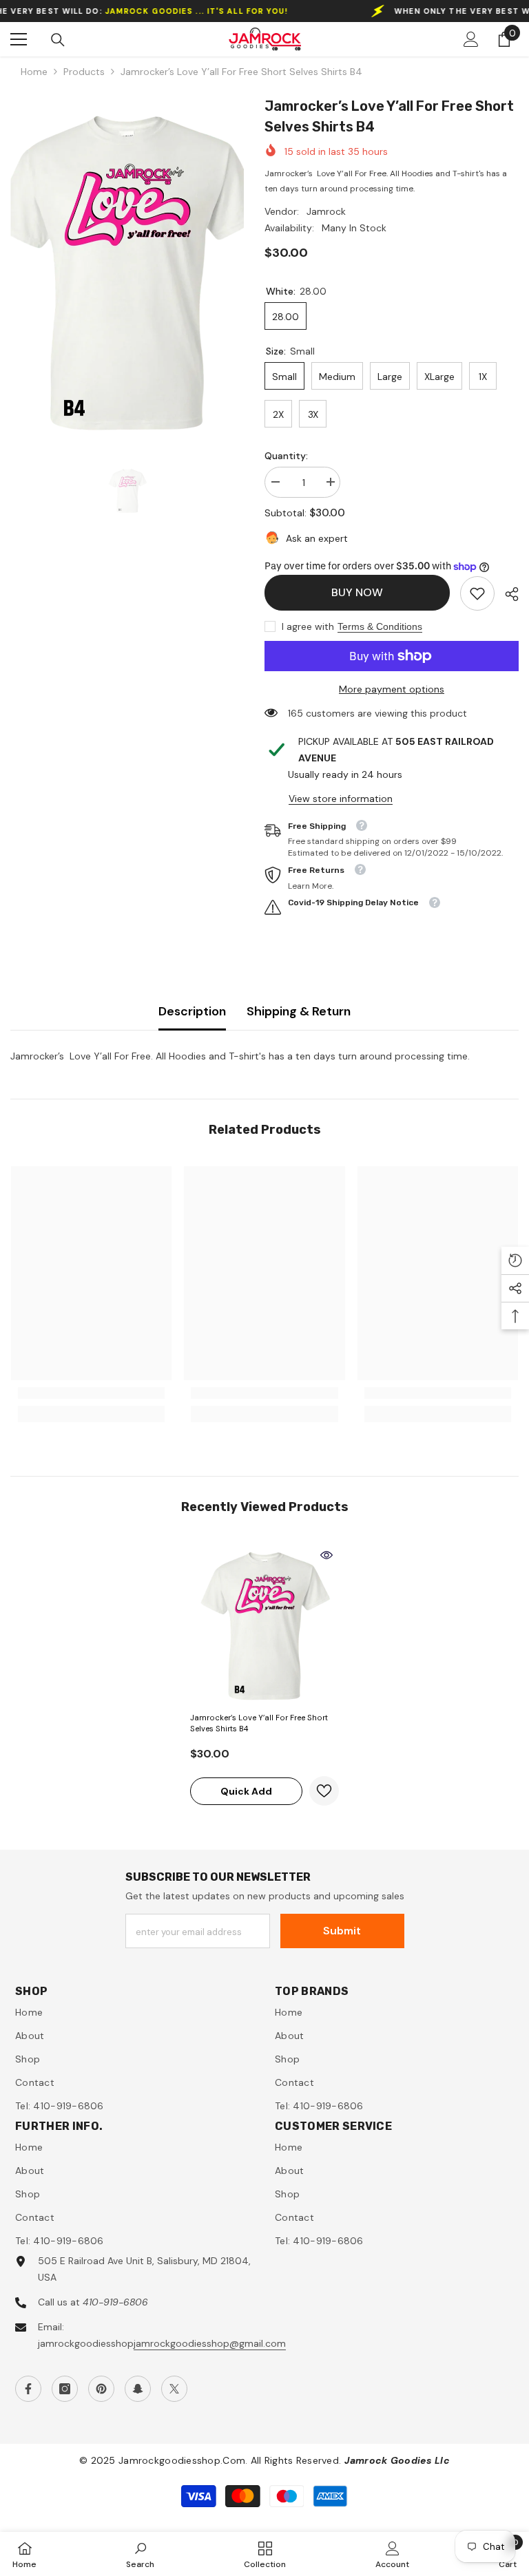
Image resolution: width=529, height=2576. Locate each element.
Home (34, 72)
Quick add (246, 1791)
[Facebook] (28, 2389)
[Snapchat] (138, 2389)
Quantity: (286, 456)
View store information (341, 799)
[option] (127, 268)
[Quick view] (326, 1555)
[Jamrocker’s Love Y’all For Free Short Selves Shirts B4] (264, 1624)
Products (84, 72)
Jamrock (326, 211)
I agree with (308, 626)
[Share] (507, 594)
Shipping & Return (299, 1011)
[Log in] (471, 39)
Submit (342, 1931)
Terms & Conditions (380, 626)
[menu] (19, 39)
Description (192, 1011)
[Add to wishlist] (324, 1791)
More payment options (392, 689)
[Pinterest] (101, 2389)
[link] (477, 593)
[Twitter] (174, 2389)
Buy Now (357, 592)
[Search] (58, 40)
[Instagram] (65, 2389)
